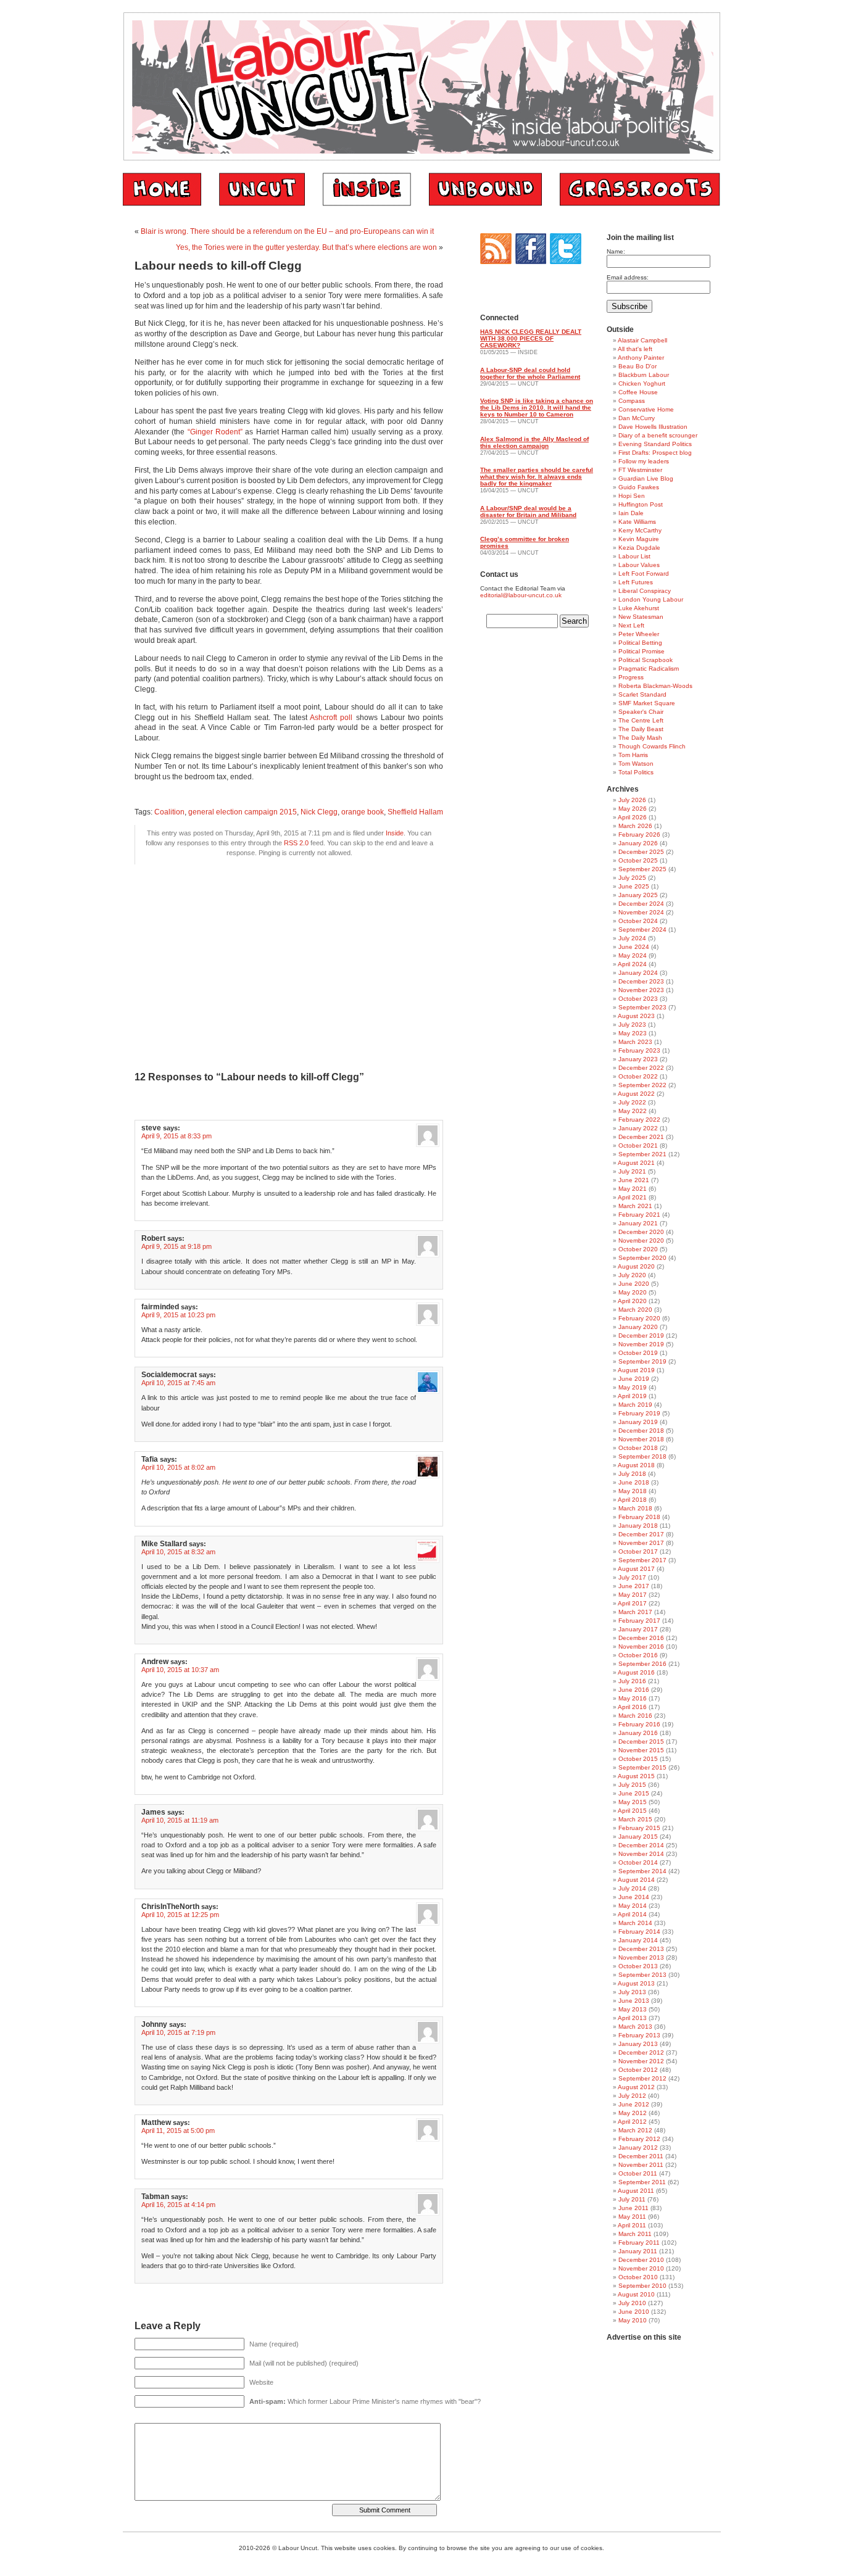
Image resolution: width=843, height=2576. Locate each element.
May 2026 (633, 809)
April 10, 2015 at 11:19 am (180, 1820)
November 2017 (641, 1543)
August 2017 (636, 1569)
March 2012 (635, 2130)
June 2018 (634, 1482)
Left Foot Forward (644, 574)
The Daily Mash (640, 738)
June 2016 (634, 1690)
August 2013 (636, 1983)
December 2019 (641, 1336)
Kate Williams (637, 522)
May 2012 (633, 2113)
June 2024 (634, 947)
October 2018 (638, 1448)
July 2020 (632, 1275)
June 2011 (633, 2208)
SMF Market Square (647, 703)
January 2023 (638, 1059)
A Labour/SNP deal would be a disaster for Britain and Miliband (528, 511)
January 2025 (638, 895)
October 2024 (638, 921)
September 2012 (642, 2078)
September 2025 (642, 869)
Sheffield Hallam (415, 812)
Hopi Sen (632, 496)
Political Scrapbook (646, 660)
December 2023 (641, 981)
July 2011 (632, 2199)
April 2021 (632, 1197)
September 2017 (642, 1560)
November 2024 (641, 912)
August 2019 (636, 1370)
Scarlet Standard (642, 694)
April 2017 (632, 1603)
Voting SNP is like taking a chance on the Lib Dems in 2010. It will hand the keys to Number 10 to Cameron (537, 408)
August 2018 (636, 1465)
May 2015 (633, 1802)
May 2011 (632, 2217)
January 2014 (638, 1940)
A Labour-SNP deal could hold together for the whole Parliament (530, 373)
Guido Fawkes (639, 487)
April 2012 (632, 2122)
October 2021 (638, 1145)
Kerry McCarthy (640, 530)
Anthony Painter (641, 358)
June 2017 (634, 1586)
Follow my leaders (644, 461)
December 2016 (641, 1638)
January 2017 (638, 1629)
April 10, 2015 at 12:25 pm (180, 1915)
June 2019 (634, 1379)
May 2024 (633, 955)
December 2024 (641, 904)
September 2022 (642, 1085)
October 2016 (638, 1655)
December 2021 (641, 1137)
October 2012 (638, 2070)
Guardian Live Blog (646, 478)
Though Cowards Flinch (652, 746)
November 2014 (641, 1854)
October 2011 (638, 2173)
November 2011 (641, 2165)
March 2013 (635, 2027)
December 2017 (641, 1534)
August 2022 (636, 1094)
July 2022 (632, 1102)
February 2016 (639, 1724)
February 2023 (639, 1050)
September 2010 (642, 2286)
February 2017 (639, 1621)
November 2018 (641, 1439)
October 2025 (638, 860)
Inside (395, 833)
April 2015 (632, 1811)
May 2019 (633, 1387)
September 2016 (642, 1664)
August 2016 (636, 1672)
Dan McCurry (637, 418)
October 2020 (638, 1249)
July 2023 (632, 1025)
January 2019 (638, 1422)
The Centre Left (641, 720)
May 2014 (633, 1906)
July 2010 (632, 2303)
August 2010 (636, 2294)
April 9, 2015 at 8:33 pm (176, 1136)
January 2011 (638, 2251)
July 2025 (632, 878)
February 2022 (639, 1120)
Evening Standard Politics (655, 444)
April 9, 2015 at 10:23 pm (178, 1315)
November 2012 (641, 2061)
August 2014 (636, 1880)
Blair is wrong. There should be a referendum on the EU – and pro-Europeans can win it (287, 231)
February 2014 (639, 1932)
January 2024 (638, 973)
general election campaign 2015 (243, 812)
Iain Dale (631, 513)
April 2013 (632, 2018)
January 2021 (638, 1223)
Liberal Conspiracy (645, 591)
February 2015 (639, 1828)
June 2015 (634, 1793)
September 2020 (642, 1258)
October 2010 (638, 2277)
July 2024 (632, 938)
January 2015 (638, 1837)
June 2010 (634, 2312)
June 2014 (634, 1897)
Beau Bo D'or (637, 366)
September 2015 (642, 1767)
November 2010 (641, 2268)
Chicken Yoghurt (642, 383)
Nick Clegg (319, 812)
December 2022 (641, 1068)
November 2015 (641, 1750)
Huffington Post (641, 504)
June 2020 (634, 1284)
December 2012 (641, 2052)
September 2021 (642, 1154)
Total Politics (636, 772)
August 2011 (636, 2191)
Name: (616, 251)
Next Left (631, 625)
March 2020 (635, 1310)
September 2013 (642, 1975)
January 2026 (638, 843)
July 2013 (632, 1992)
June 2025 (634, 886)
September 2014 (642, 1871)
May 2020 (633, 1292)
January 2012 (638, 2147)
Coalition (169, 812)
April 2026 (632, 817)
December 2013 (641, 1949)
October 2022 (638, 1076)
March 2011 (635, 2234)
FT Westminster (640, 470)
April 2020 (632, 1301)
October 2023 (638, 999)
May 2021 (633, 1189)
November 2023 (641, 990)
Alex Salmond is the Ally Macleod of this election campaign (534, 442)
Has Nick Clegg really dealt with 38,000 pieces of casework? (531, 338)
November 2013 (641, 1957)
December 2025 (641, 852)
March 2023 (635, 1042)
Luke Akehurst (639, 608)
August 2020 (636, 1266)
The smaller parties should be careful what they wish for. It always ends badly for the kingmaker (537, 477)
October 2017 (638, 1551)
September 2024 (642, 930)
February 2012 (639, 2139)
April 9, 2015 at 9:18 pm (176, 1246)
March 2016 (635, 1716)
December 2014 (641, 1845)
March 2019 (635, 1405)
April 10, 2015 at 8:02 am (178, 1467)
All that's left (635, 349)
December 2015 (641, 1741)
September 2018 (642, 1456)
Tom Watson (636, 764)
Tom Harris (633, 755)
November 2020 (641, 1240)
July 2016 (632, 1681)
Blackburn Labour (644, 375)
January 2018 (638, 1526)
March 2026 (635, 826)
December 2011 (641, 2156)
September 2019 (642, 1361)
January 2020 (638, 1327)
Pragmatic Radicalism (649, 669)
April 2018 (632, 1500)
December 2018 (641, 1431)
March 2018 (635, 1508)
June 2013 (634, 2001)
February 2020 (639, 1318)
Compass (632, 401)
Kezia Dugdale (639, 548)
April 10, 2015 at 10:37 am (180, 1670)
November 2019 (641, 1344)
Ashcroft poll (331, 718)
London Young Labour (651, 599)
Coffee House (638, 392)
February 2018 (639, 1517)
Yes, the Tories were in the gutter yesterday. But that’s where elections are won (306, 247)
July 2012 (632, 2096)
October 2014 (638, 1862)
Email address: (628, 277)
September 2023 (642, 1007)
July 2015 (632, 1785)
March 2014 (635, 1923)
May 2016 (633, 1698)
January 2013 (638, 2044)
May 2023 (633, 1033)
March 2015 (635, 1819)
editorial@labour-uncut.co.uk (521, 595)
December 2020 (641, 1232)
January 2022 (638, 1128)
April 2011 (632, 2225)
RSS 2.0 (296, 843)
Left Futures (636, 582)
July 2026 (632, 800)
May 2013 (633, 2009)
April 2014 (632, 1914)
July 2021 (632, 1171)
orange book (363, 812)
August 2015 (636, 1776)
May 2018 (633, 1491)
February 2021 (639, 1215)
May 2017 (633, 1595)
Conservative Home (646, 409)
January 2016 (638, 1733)
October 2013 (638, 1966)
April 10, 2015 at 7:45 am (178, 1383)
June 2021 (634, 1180)
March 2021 (635, 1206)
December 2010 (641, 2260)
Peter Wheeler (639, 634)
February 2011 (639, 2243)
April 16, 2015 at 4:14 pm (178, 2205)
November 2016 (641, 1646)
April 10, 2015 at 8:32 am (178, 1552)
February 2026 (639, 835)
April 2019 (632, 1396)
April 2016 (632, 1707)
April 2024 (632, 964)
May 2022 (633, 1111)
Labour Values (639, 565)
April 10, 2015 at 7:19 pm (178, 2032)
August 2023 (636, 1016)
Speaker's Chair (641, 712)
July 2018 (632, 1474)
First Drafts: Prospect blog (655, 453)
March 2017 (635, 1612)
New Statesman (641, 617)
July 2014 (632, 1888)
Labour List (634, 556)
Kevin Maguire (639, 539)
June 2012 (634, 2104)
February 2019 (639, 1413)
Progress (631, 677)
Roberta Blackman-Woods (655, 686)
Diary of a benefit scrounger (658, 435)
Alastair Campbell (642, 340)
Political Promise (642, 651)
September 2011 (642, 2182)
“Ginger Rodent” (215, 432)
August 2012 (636, 2087)
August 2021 (636, 1163)
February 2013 (639, 2035)
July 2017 (632, 1577)
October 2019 (638, 1353)
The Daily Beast (641, 729)
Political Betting (640, 643)
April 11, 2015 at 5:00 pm (178, 2131)
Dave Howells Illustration (653, 427)
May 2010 (633, 2320)
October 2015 (638, 1759)
